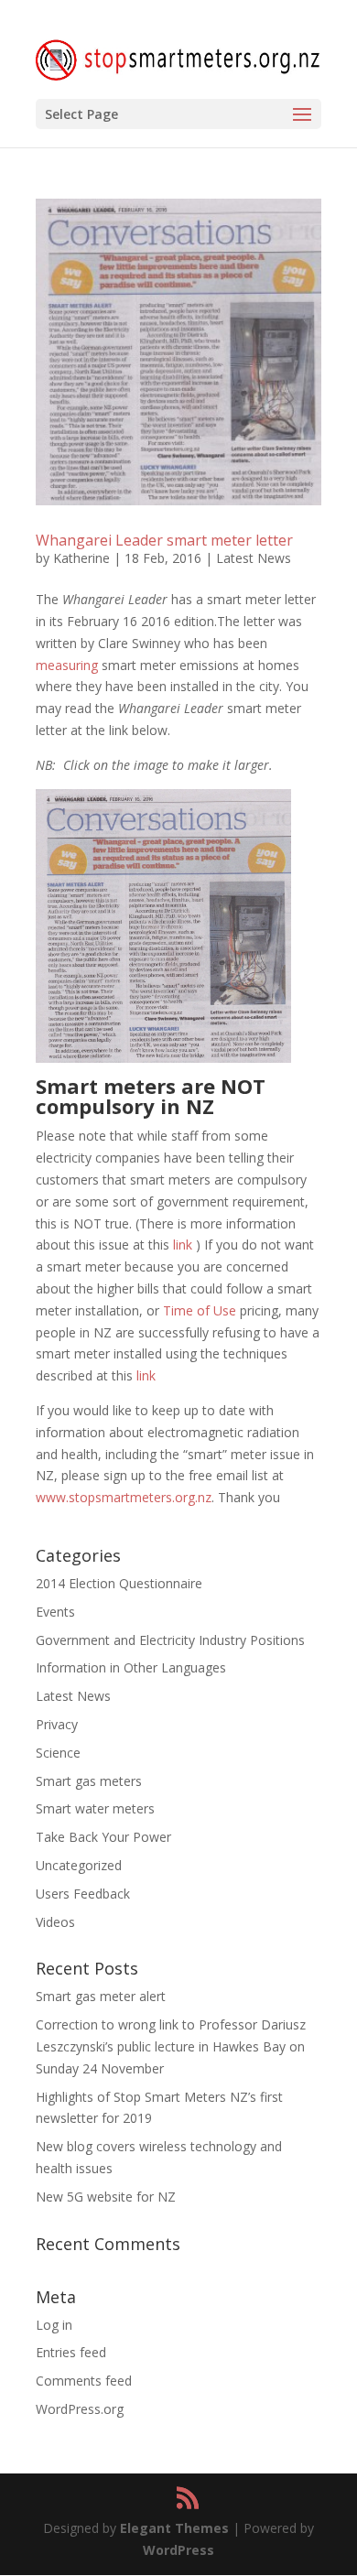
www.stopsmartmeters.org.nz (124, 1497)
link (183, 1245)
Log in (54, 2325)
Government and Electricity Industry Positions (170, 1640)
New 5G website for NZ (106, 2197)
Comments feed (84, 2381)
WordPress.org (80, 2409)
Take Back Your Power (103, 1837)
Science (58, 1753)
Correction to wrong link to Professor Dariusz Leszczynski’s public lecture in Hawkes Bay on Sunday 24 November (171, 2046)
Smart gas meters (89, 1781)
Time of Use (200, 1310)
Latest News (254, 558)
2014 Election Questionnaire (119, 1583)
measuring (67, 665)
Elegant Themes (174, 2528)
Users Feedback (83, 1894)
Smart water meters (95, 1808)
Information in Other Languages (131, 1667)
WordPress (178, 2550)
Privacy (57, 1724)
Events (55, 1612)
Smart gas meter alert (101, 1996)
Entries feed (71, 2352)
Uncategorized (79, 1865)
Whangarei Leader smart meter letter (164, 540)
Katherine (81, 558)
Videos (55, 1922)
